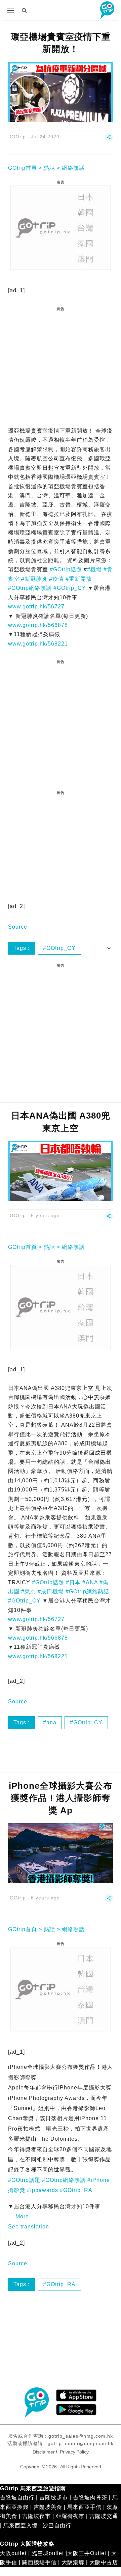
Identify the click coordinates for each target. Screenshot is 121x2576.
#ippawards (43, 2190)
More (22, 2216)
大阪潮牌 (73, 2562)
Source (18, 927)
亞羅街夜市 (70, 2516)
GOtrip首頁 (23, 168)
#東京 (29, 1592)
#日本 (73, 1582)
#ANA (90, 1582)
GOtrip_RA (61, 2284)
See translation (29, 2227)
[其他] (109, 140)
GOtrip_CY (61, 948)
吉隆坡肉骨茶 (90, 2498)
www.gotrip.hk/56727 (36, 607)
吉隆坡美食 (48, 2507)
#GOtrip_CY (70, 588)
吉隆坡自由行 (17, 2498)
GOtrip (18, 137)
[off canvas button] (10, 10)
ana (51, 1722)
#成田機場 (51, 1592)
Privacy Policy (74, 2452)
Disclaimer (44, 2452)
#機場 (94, 569)
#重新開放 (79, 579)
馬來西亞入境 (21, 2526)
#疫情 (56, 579)
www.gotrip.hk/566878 (38, 625)
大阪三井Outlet (87, 2553)
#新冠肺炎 (34, 579)
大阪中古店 (104, 2562)
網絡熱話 (73, 168)
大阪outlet (13, 2553)
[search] (25, 10)
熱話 (49, 168)
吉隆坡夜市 (36, 2516)
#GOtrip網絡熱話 (30, 588)
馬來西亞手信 (84, 2507)
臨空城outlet (48, 2553)
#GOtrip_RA (76, 2190)
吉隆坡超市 (54, 2498)
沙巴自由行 (57, 2526)
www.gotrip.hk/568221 (38, 644)
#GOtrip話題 (66, 569)
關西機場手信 (39, 2562)
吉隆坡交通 (104, 2516)
